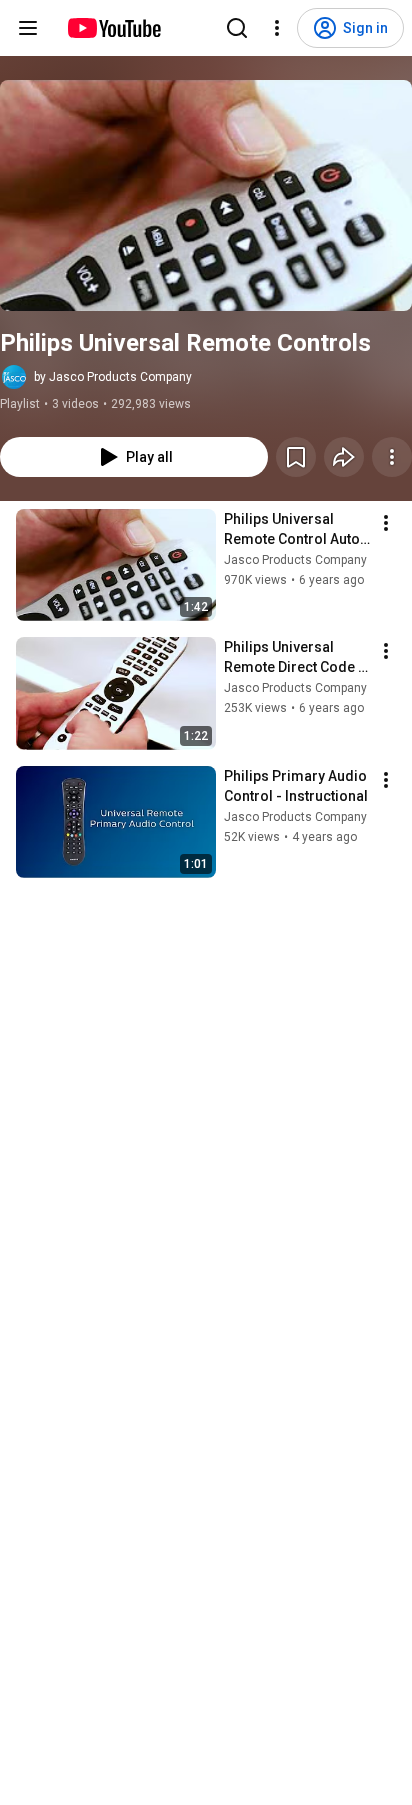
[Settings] (277, 28)
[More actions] (392, 457)
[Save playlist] (296, 457)
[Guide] (28, 28)
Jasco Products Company (295, 560)
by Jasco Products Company (113, 377)
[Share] (344, 457)
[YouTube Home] (113, 28)
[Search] (237, 28)
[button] (206, 195)
